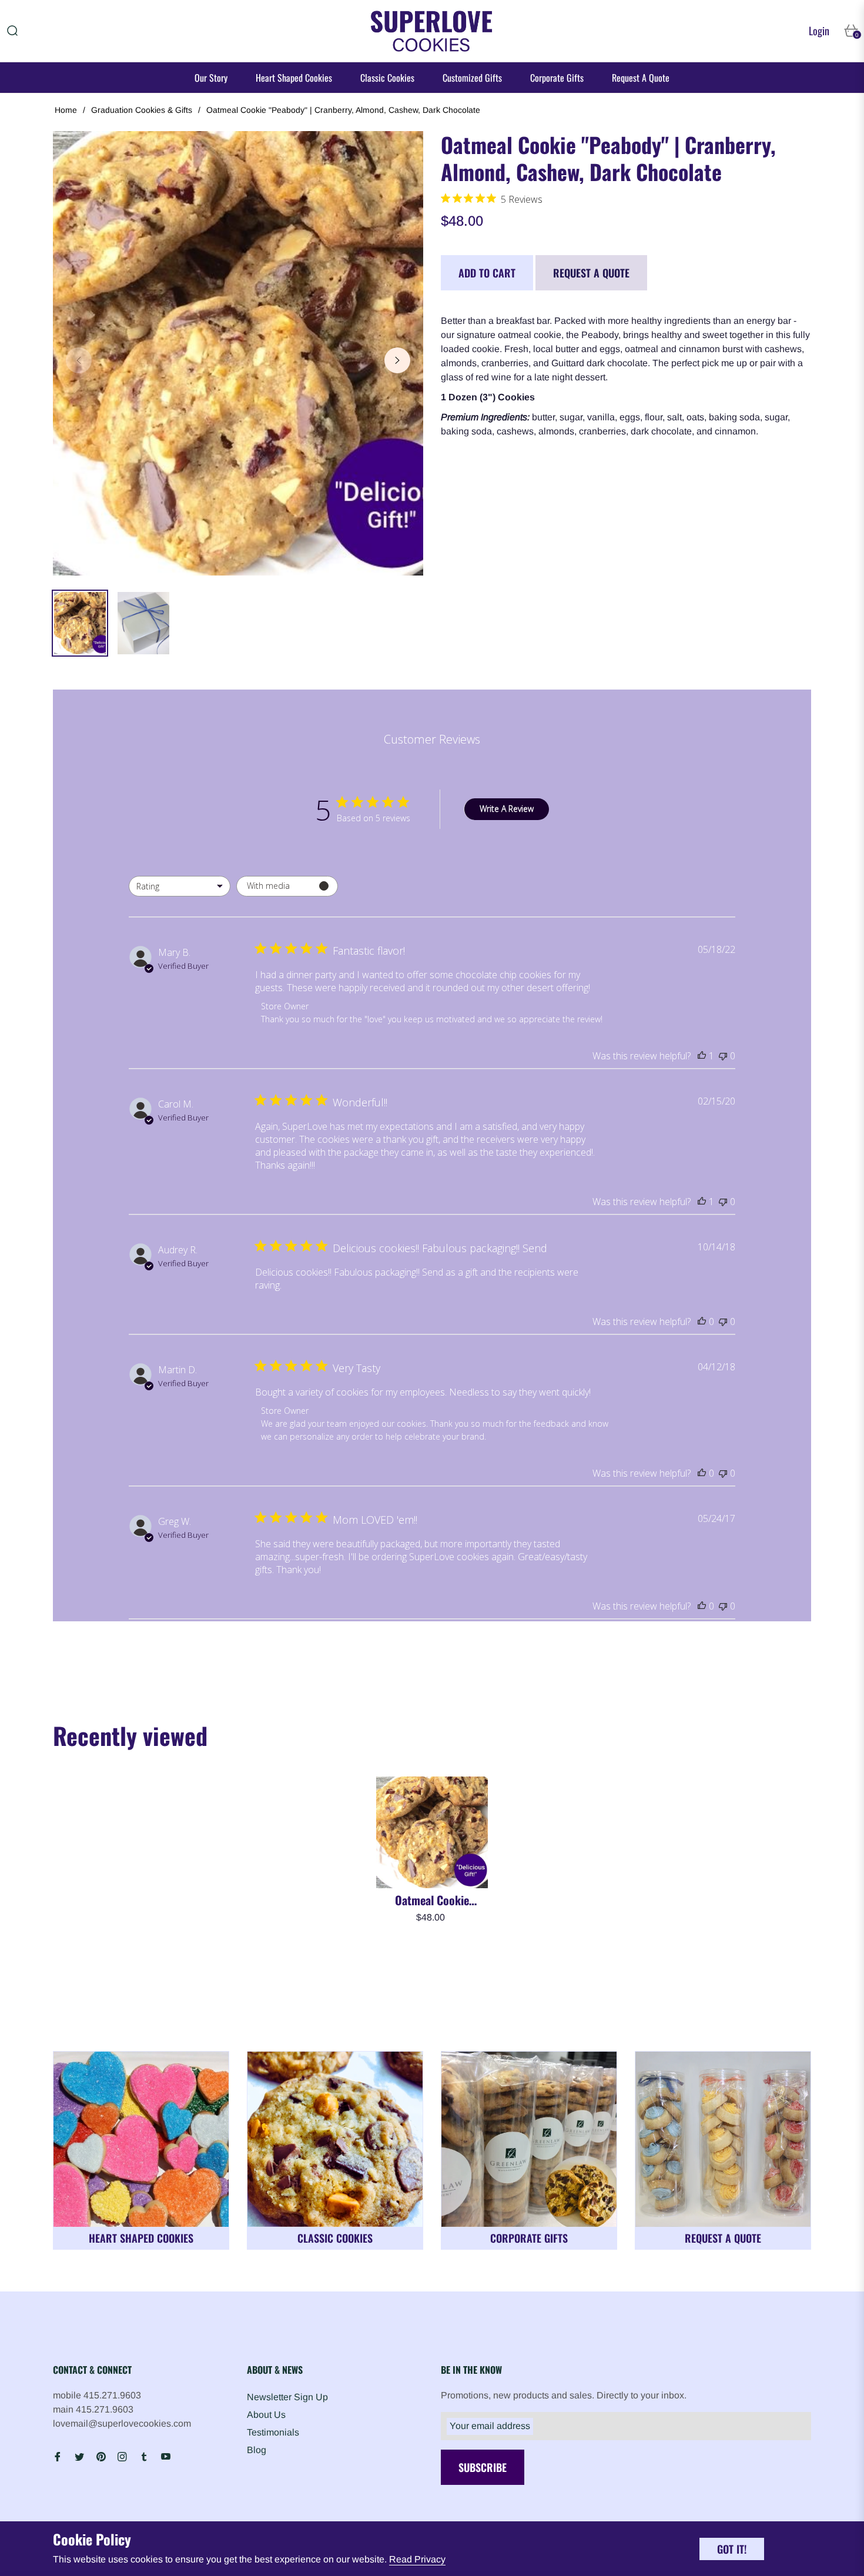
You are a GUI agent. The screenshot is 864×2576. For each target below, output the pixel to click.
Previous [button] (79, 360)
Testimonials (273, 2432)
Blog (257, 2450)
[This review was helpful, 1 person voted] (702, 1056)
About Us (266, 2415)
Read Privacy (417, 2559)
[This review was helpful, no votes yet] (702, 1322)
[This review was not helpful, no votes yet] (723, 1056)
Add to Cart (487, 273)
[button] (12, 31)
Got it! (732, 2549)
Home (66, 110)
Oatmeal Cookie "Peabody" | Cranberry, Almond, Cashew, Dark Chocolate (432, 1900)
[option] (238, 353)
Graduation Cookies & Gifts (142, 110)
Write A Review (507, 809)
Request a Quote (591, 273)
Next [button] (397, 360)
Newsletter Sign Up (287, 2397)
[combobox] (180, 886)
